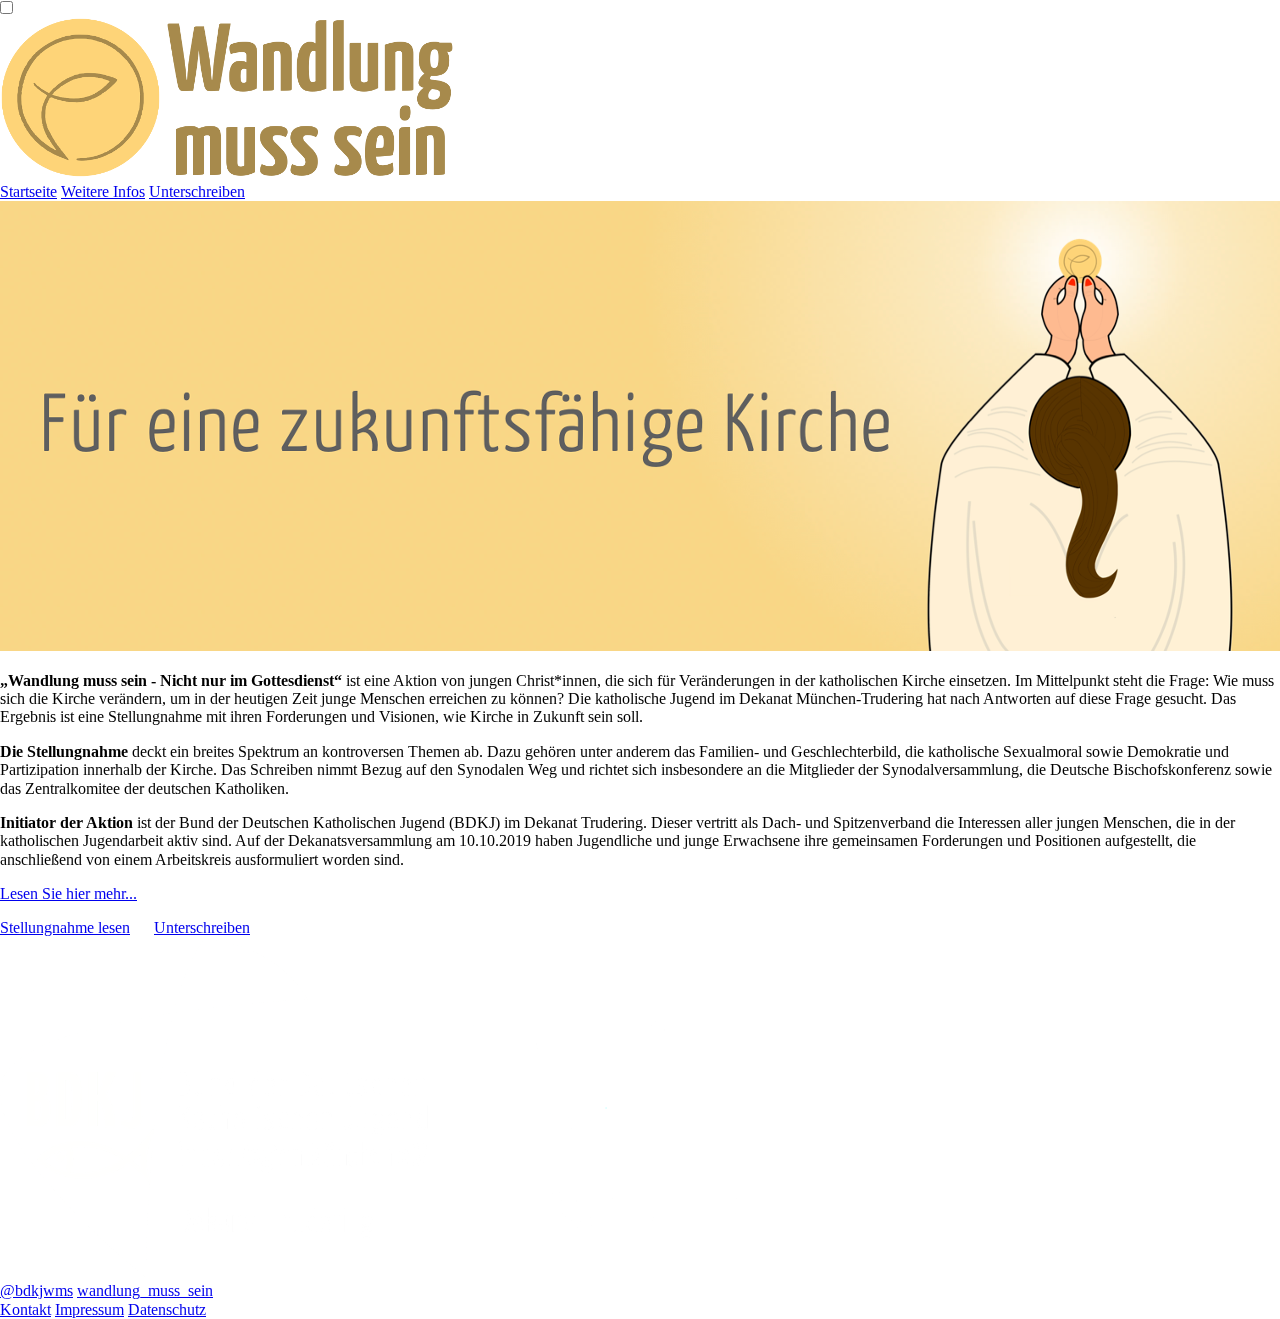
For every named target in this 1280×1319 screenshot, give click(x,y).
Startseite (28, 191)
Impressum (89, 1309)
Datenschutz (167, 1309)
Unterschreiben (197, 191)
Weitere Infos (103, 191)
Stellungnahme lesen (65, 927)
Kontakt (25, 1309)
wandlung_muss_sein (145, 1290)
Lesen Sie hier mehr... (68, 893)
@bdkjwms (36, 1290)
